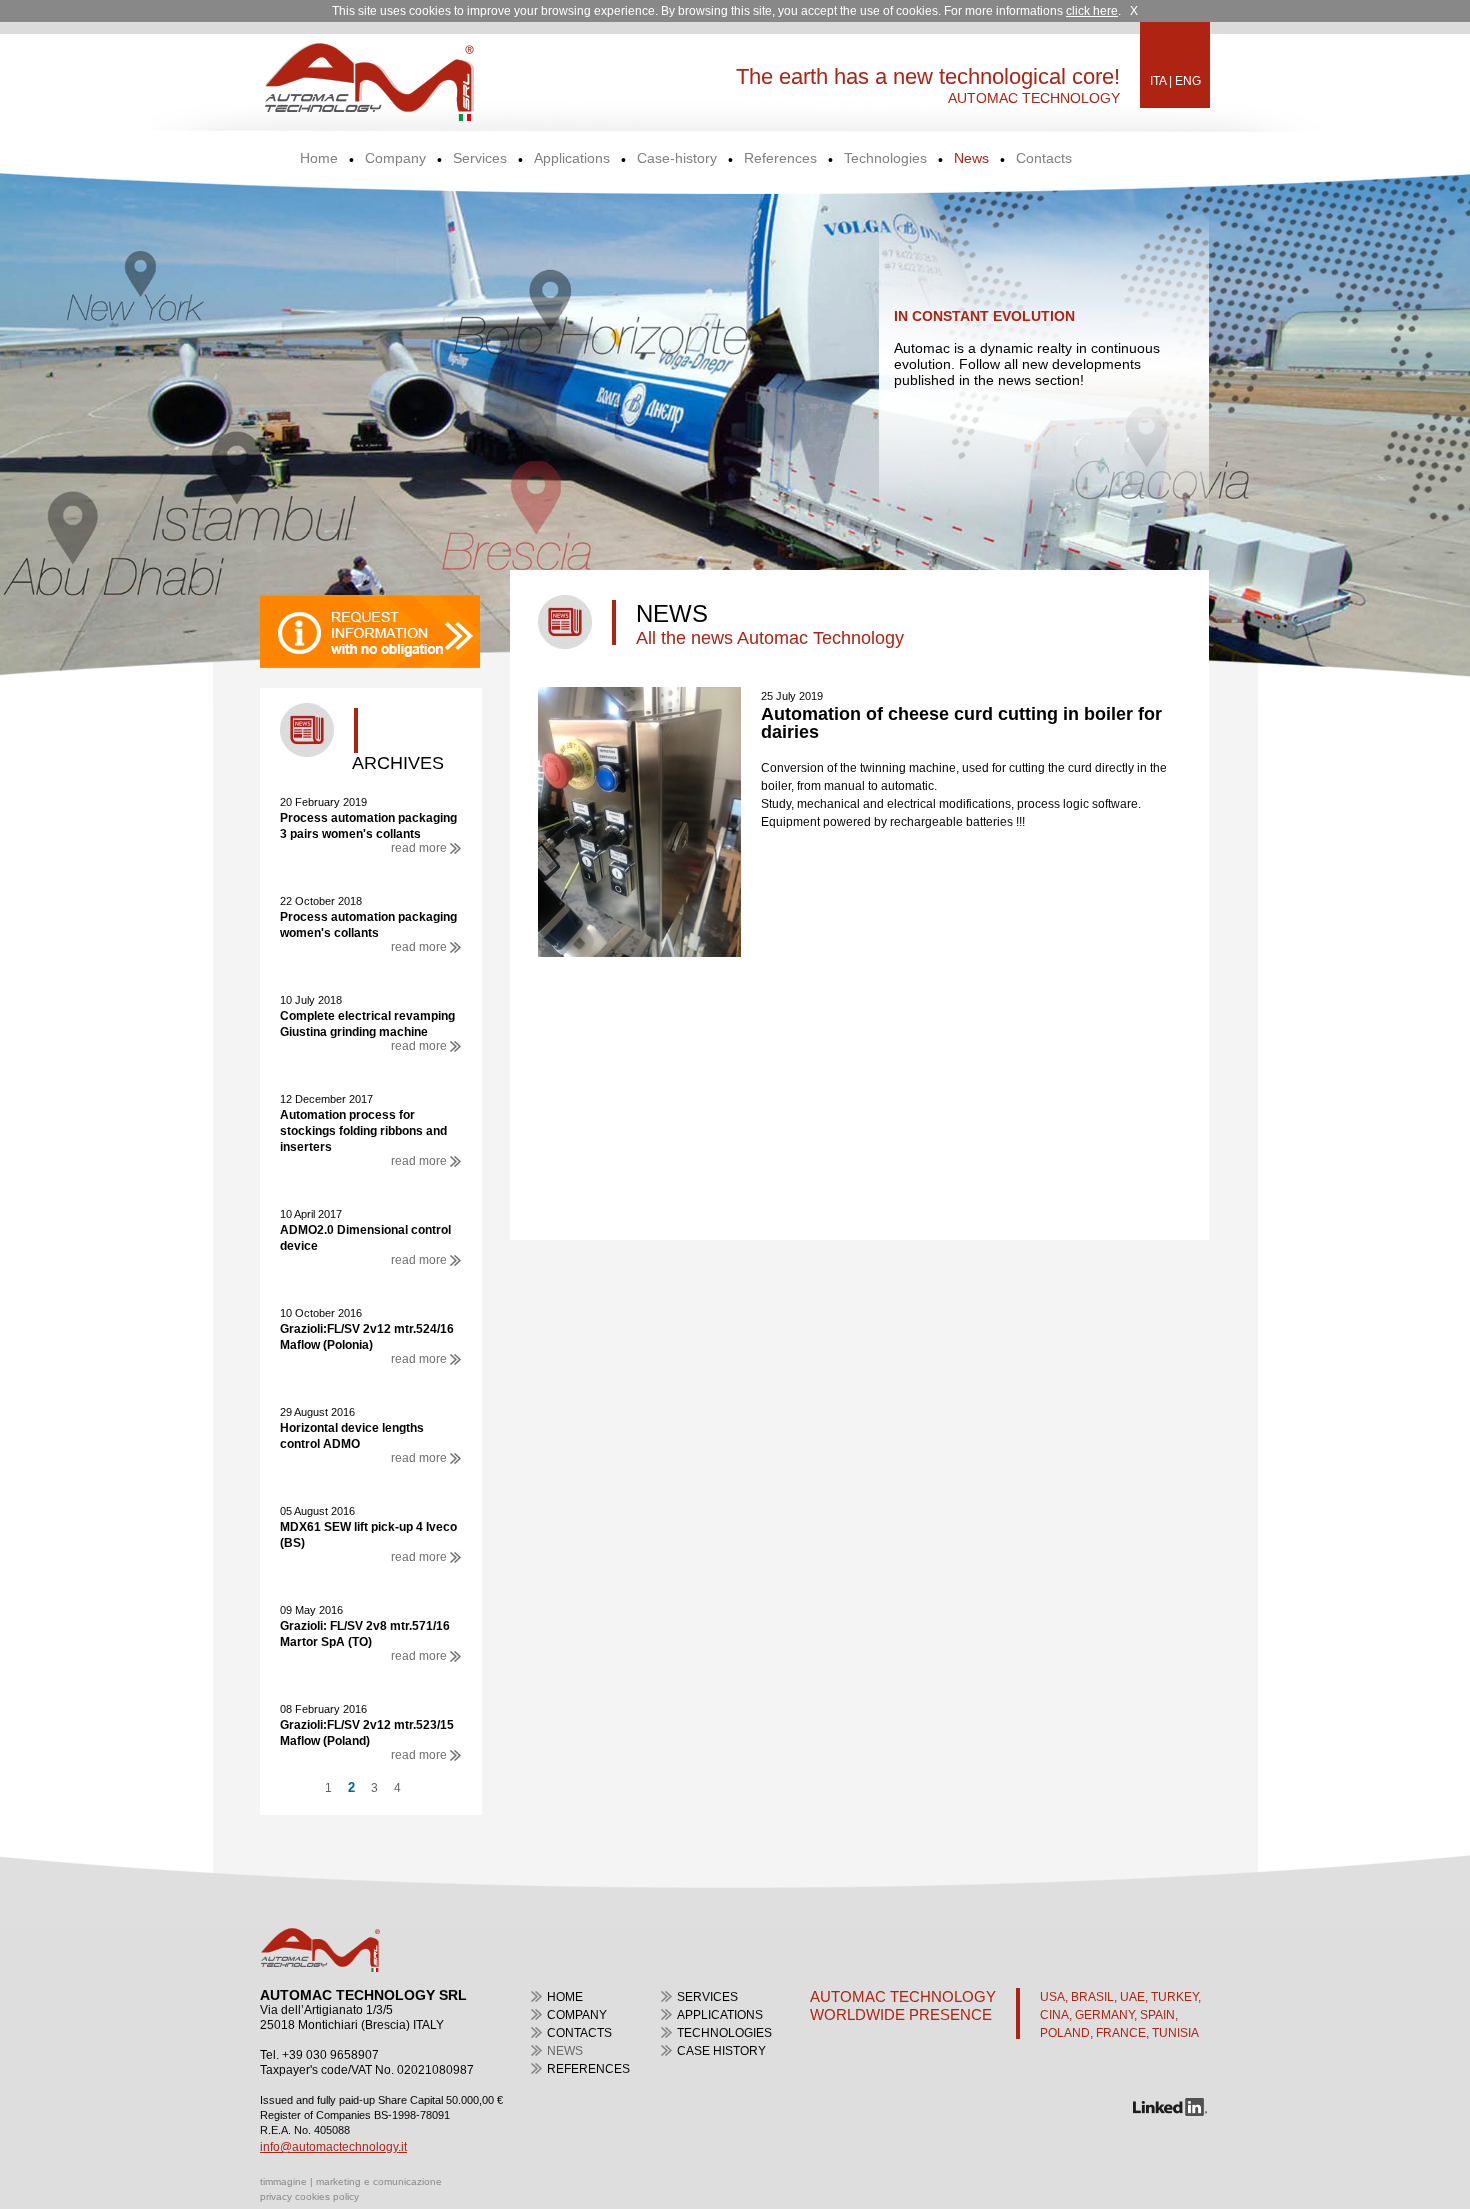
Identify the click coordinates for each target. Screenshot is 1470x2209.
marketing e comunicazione (379, 2181)
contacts (579, 2033)
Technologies (885, 158)
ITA (1158, 81)
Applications (572, 158)
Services (480, 158)
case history (721, 2051)
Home (319, 158)
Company (395, 158)
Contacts (1044, 158)
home (565, 1997)
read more (419, 848)
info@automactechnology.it (333, 2147)
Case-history (677, 158)
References (780, 158)
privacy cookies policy (309, 2196)
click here (1092, 11)
